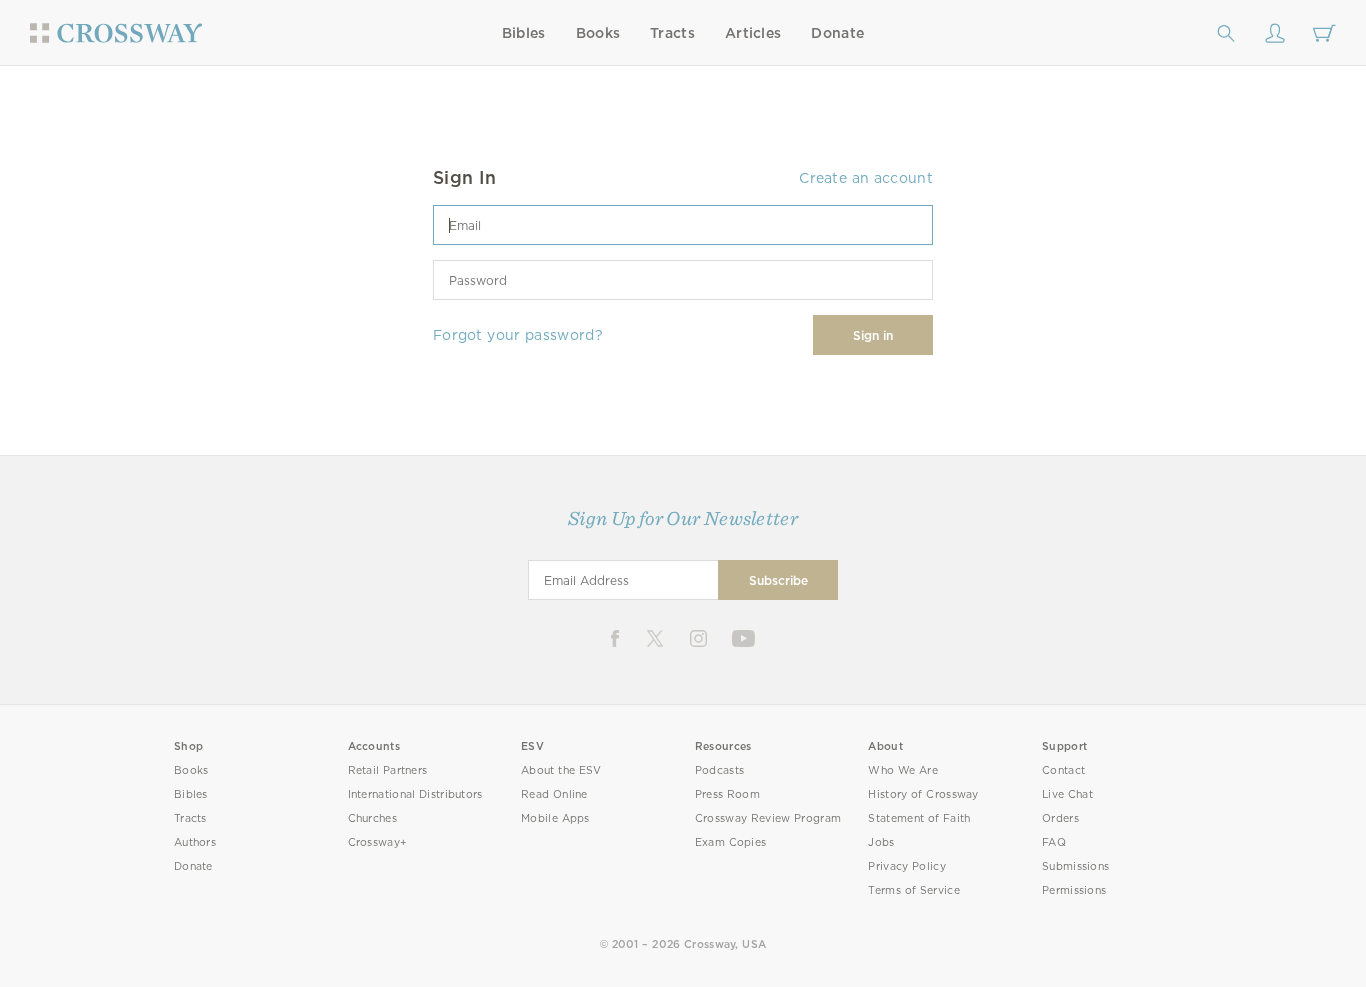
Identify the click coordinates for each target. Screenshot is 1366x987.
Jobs (881, 842)
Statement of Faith (919, 818)
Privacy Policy (907, 866)
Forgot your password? (518, 335)
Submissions (1075, 866)
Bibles (524, 33)
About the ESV (561, 770)
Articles (753, 33)
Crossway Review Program (768, 818)
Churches (372, 818)
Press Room (727, 794)
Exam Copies (731, 842)
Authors (195, 842)
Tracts (672, 33)
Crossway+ (378, 842)
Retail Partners (388, 770)
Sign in (873, 335)
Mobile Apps (555, 818)
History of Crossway (923, 794)
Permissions (1074, 890)
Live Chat (1067, 794)
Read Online (554, 794)
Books (598, 33)
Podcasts (719, 770)
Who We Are (903, 770)
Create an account (866, 178)
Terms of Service (913, 890)
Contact (1063, 770)
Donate (837, 33)
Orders (1060, 818)
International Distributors (415, 794)
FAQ (1054, 842)
